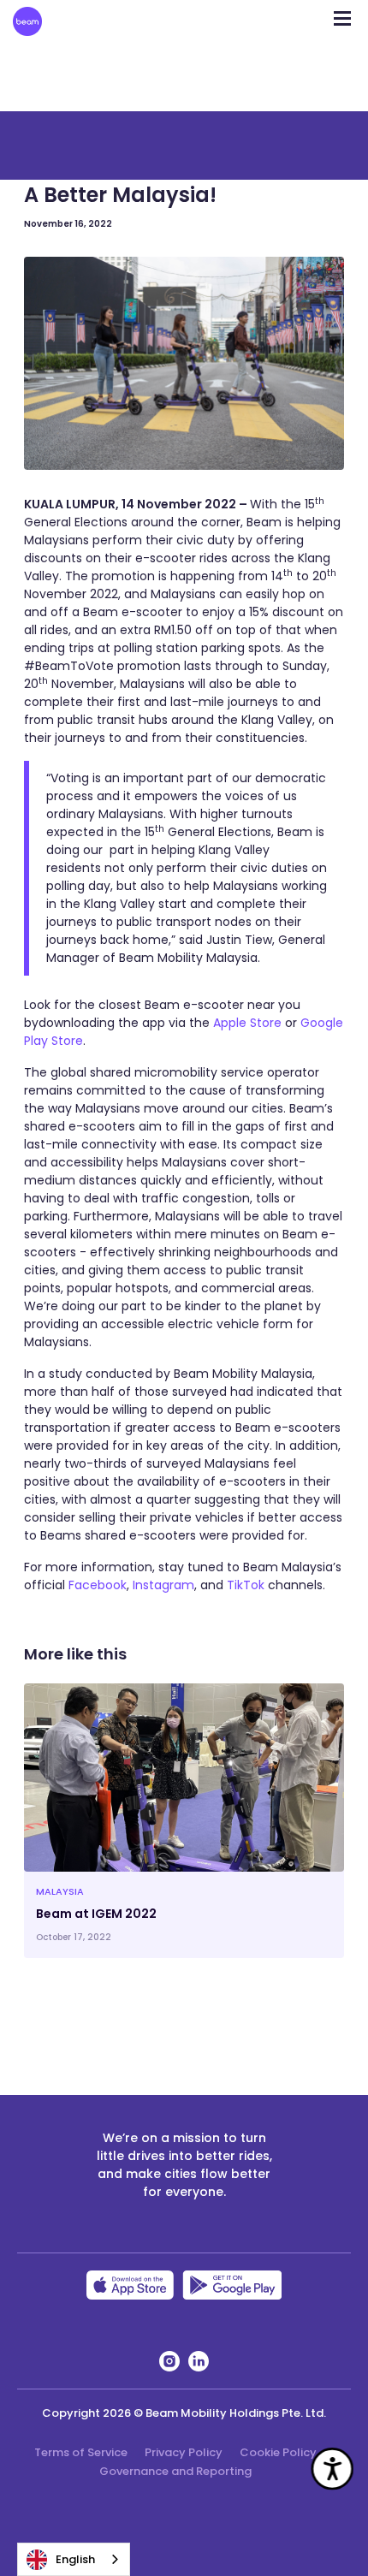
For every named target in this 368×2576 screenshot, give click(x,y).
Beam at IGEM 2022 (96, 1914)
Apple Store (247, 1023)
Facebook (98, 1585)
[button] (342, 13)
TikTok (247, 1585)
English (75, 2559)
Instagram (163, 1585)
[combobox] (74, 2559)
